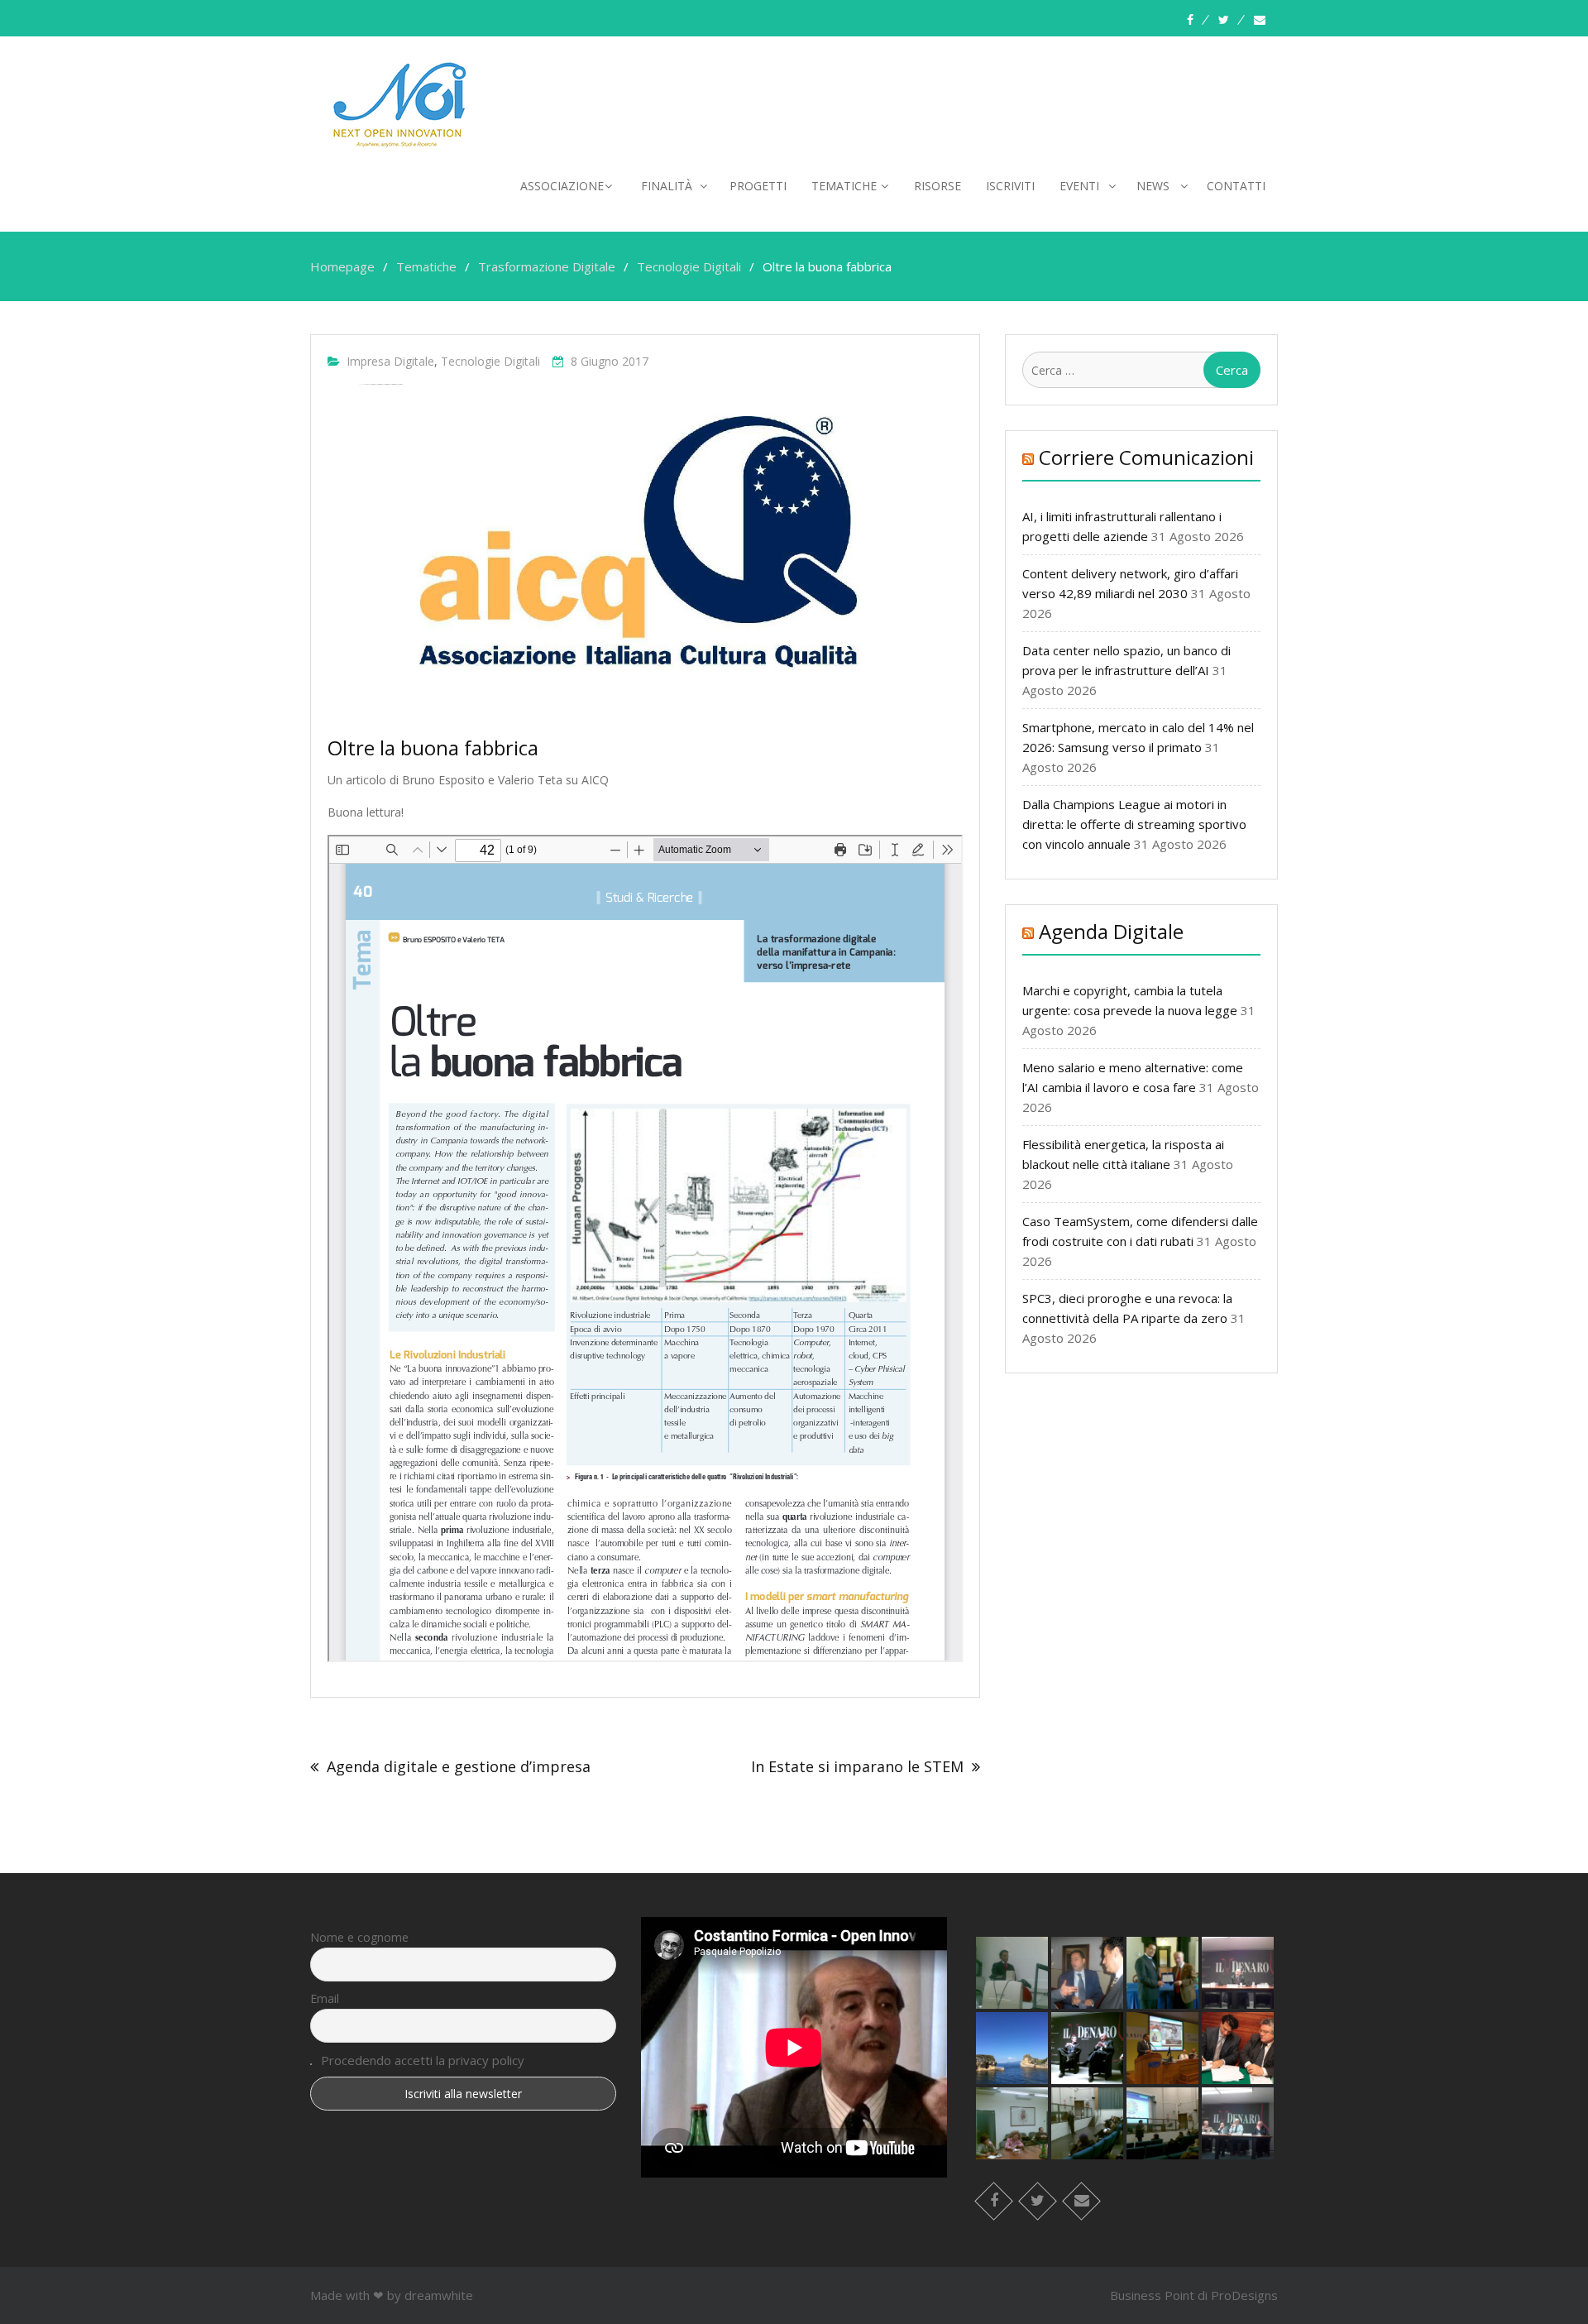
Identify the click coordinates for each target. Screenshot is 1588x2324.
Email (325, 1998)
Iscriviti (1010, 186)
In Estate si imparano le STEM (857, 1766)
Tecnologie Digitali (490, 361)
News (1153, 186)
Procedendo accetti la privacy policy (423, 2060)
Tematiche (844, 186)
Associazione (562, 186)
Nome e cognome (359, 1937)
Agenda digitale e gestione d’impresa (459, 1766)
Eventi (1079, 186)
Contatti (1236, 186)
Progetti (758, 186)
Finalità (667, 186)
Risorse (937, 186)
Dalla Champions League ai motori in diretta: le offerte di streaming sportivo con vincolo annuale (1134, 824)
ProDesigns (1244, 2295)
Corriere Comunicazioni (1146, 457)
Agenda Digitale (1111, 931)
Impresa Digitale (390, 361)
